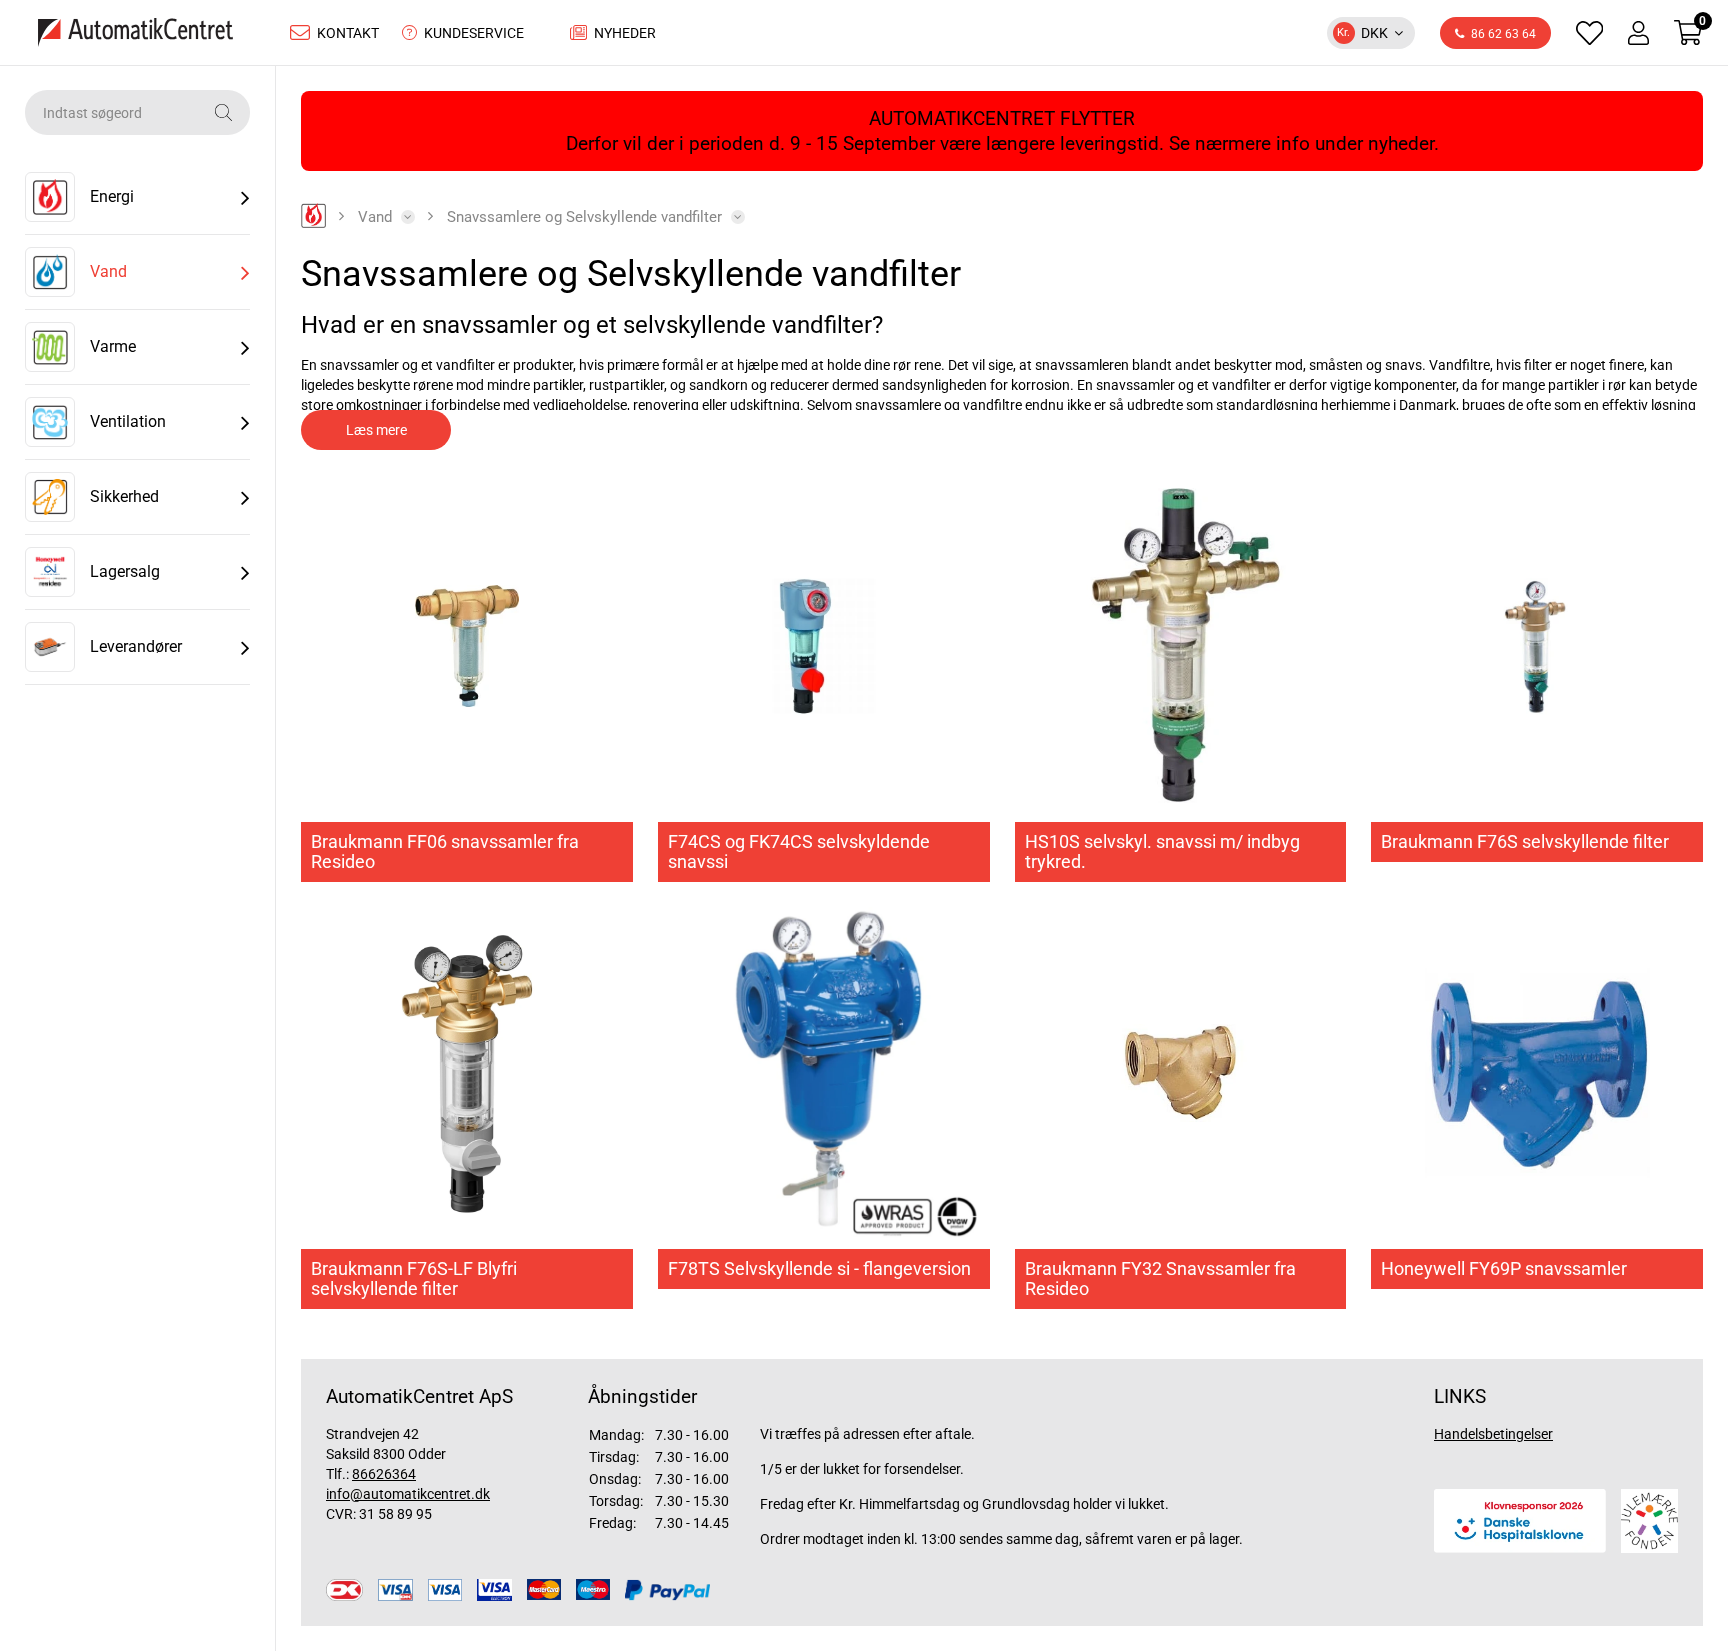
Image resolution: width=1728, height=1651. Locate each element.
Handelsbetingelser (1493, 1434)
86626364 (384, 1474)
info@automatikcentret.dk (408, 1494)
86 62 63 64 (1503, 34)
